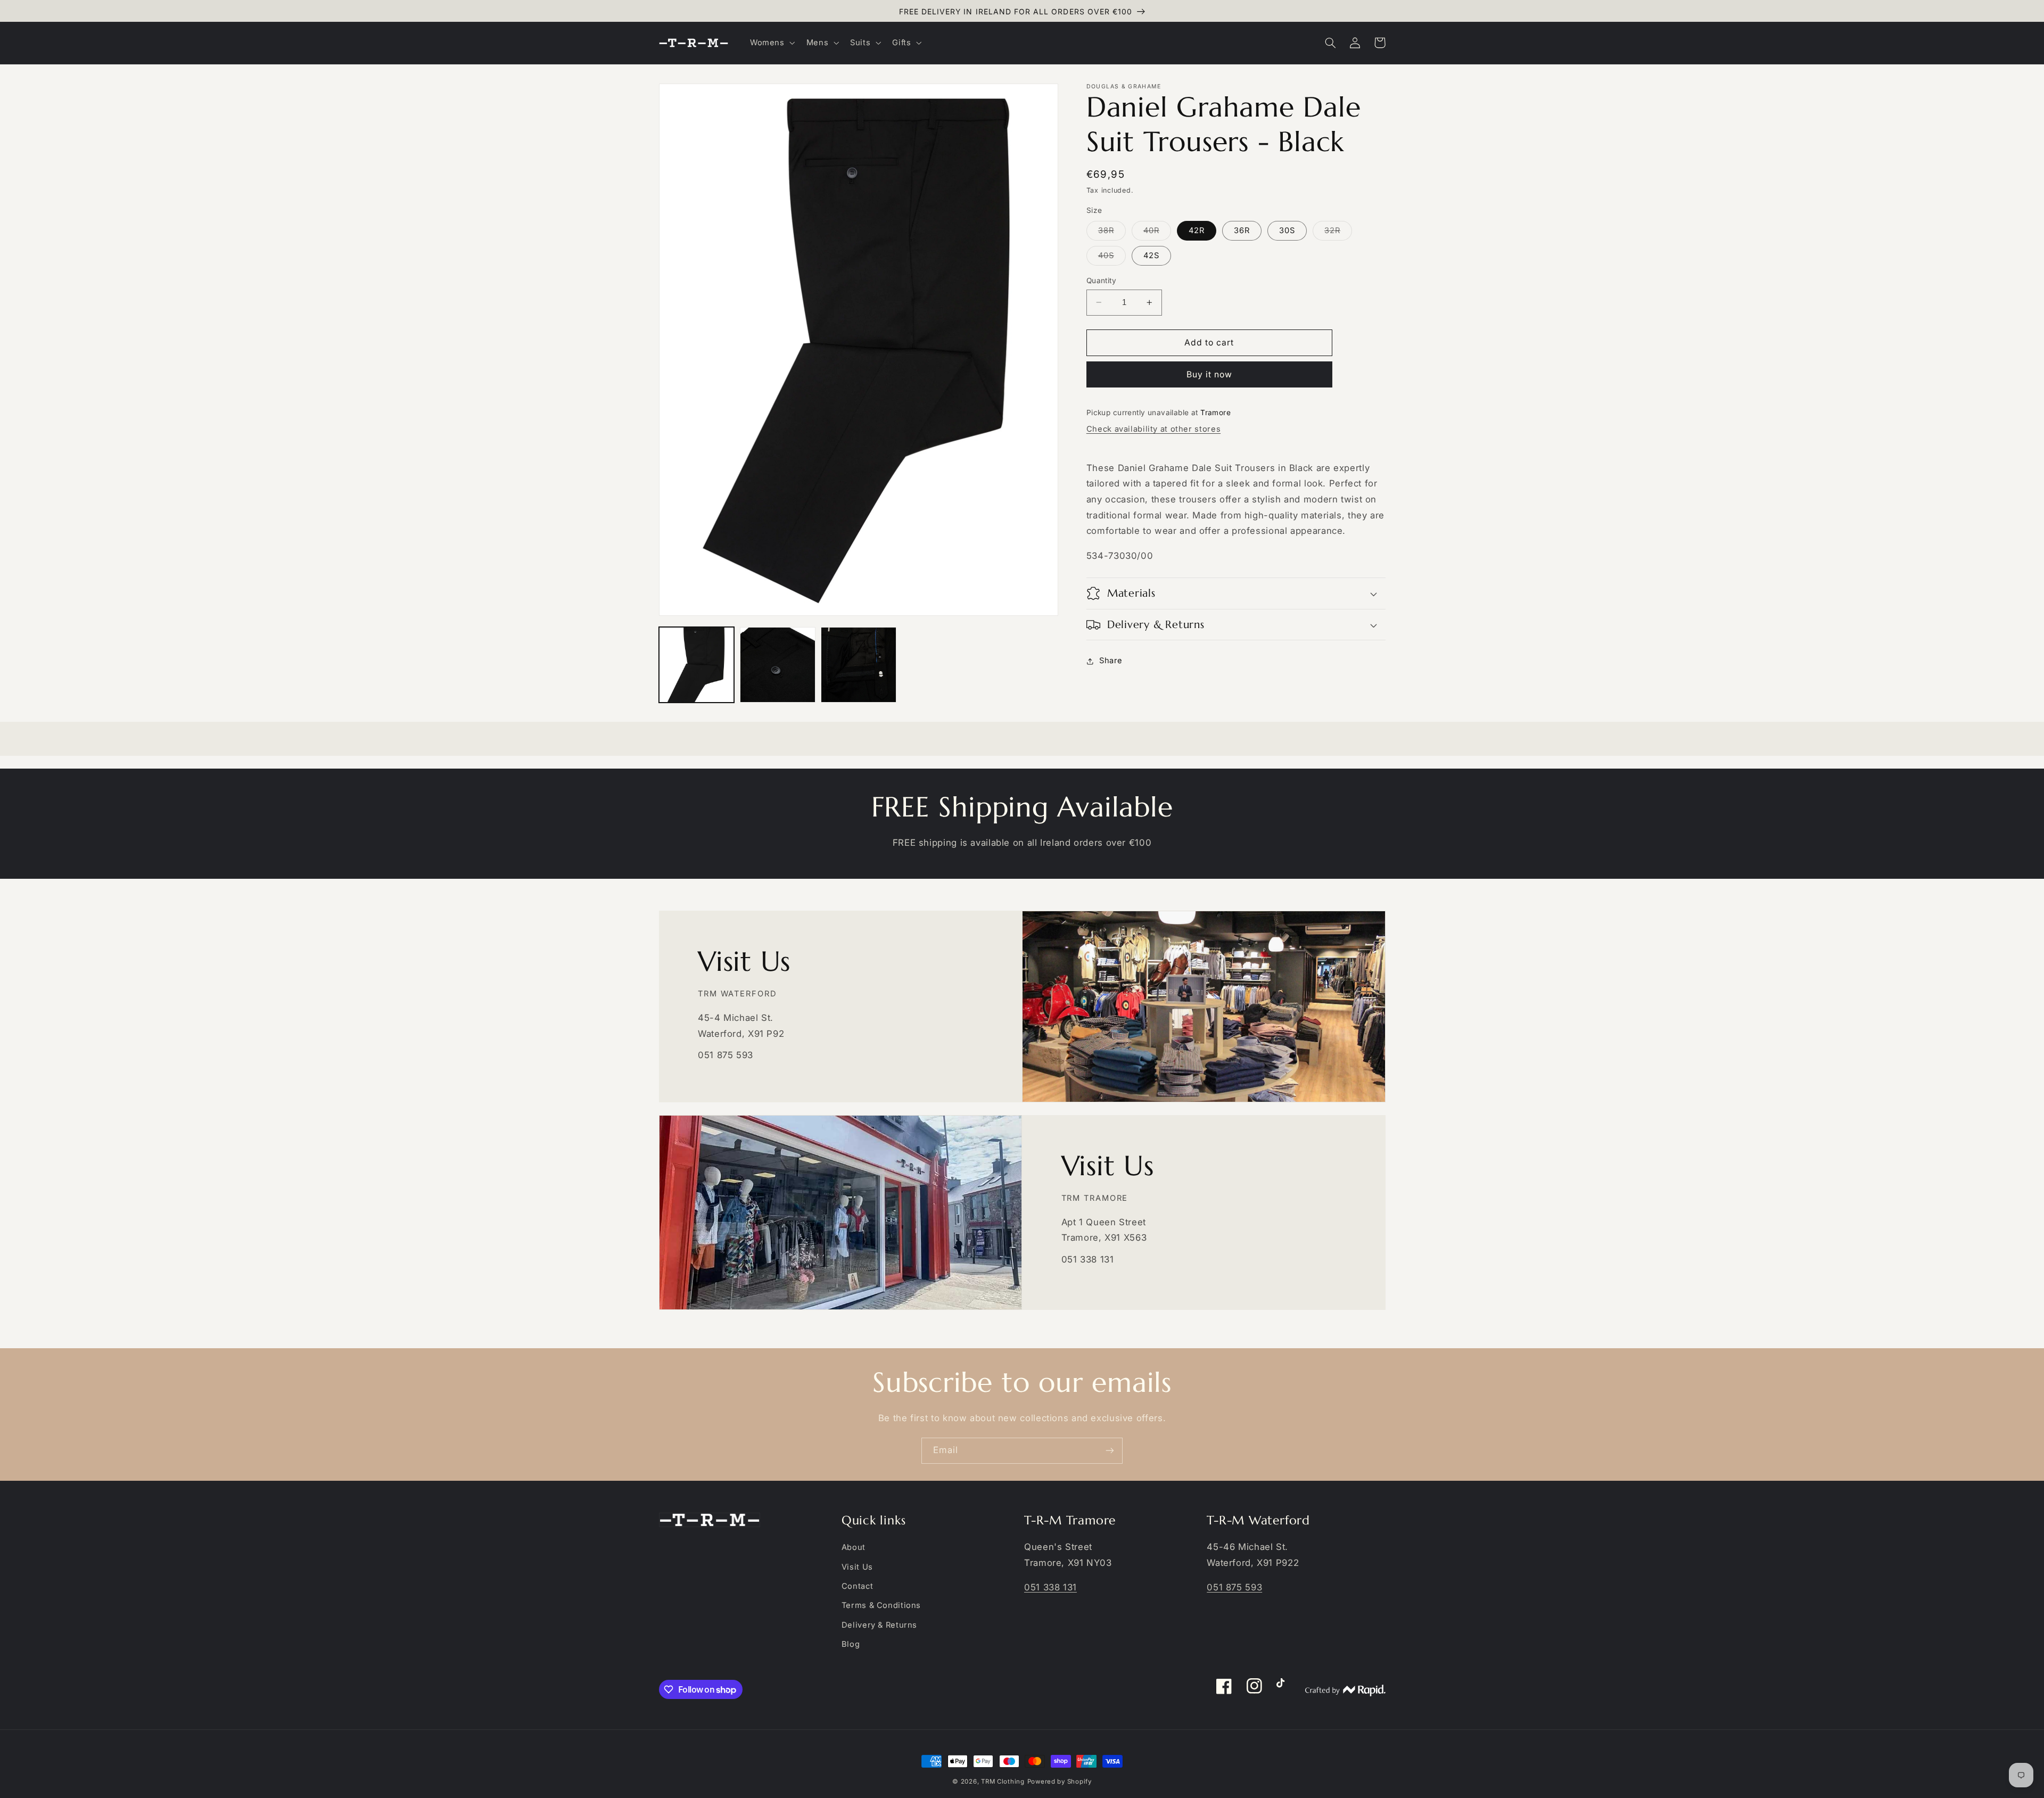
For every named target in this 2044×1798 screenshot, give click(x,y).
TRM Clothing (1003, 1781)
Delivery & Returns (879, 1625)
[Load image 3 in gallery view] (859, 665)
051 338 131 (1050, 1587)
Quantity (1101, 281)
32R (1338, 233)
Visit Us (857, 1567)
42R (1197, 230)
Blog (851, 1644)
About (854, 1547)
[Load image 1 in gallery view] (697, 665)
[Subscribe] (1110, 1451)
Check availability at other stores (1153, 429)
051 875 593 (1234, 1587)
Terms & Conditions (881, 1605)
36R (1242, 230)
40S (1112, 258)
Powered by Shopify (1060, 1781)
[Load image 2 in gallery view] (778, 665)
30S (1287, 230)
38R (1112, 233)
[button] (771, 43)
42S (1151, 255)
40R (1157, 233)
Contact (857, 1586)
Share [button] (1111, 661)
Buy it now (1210, 374)
